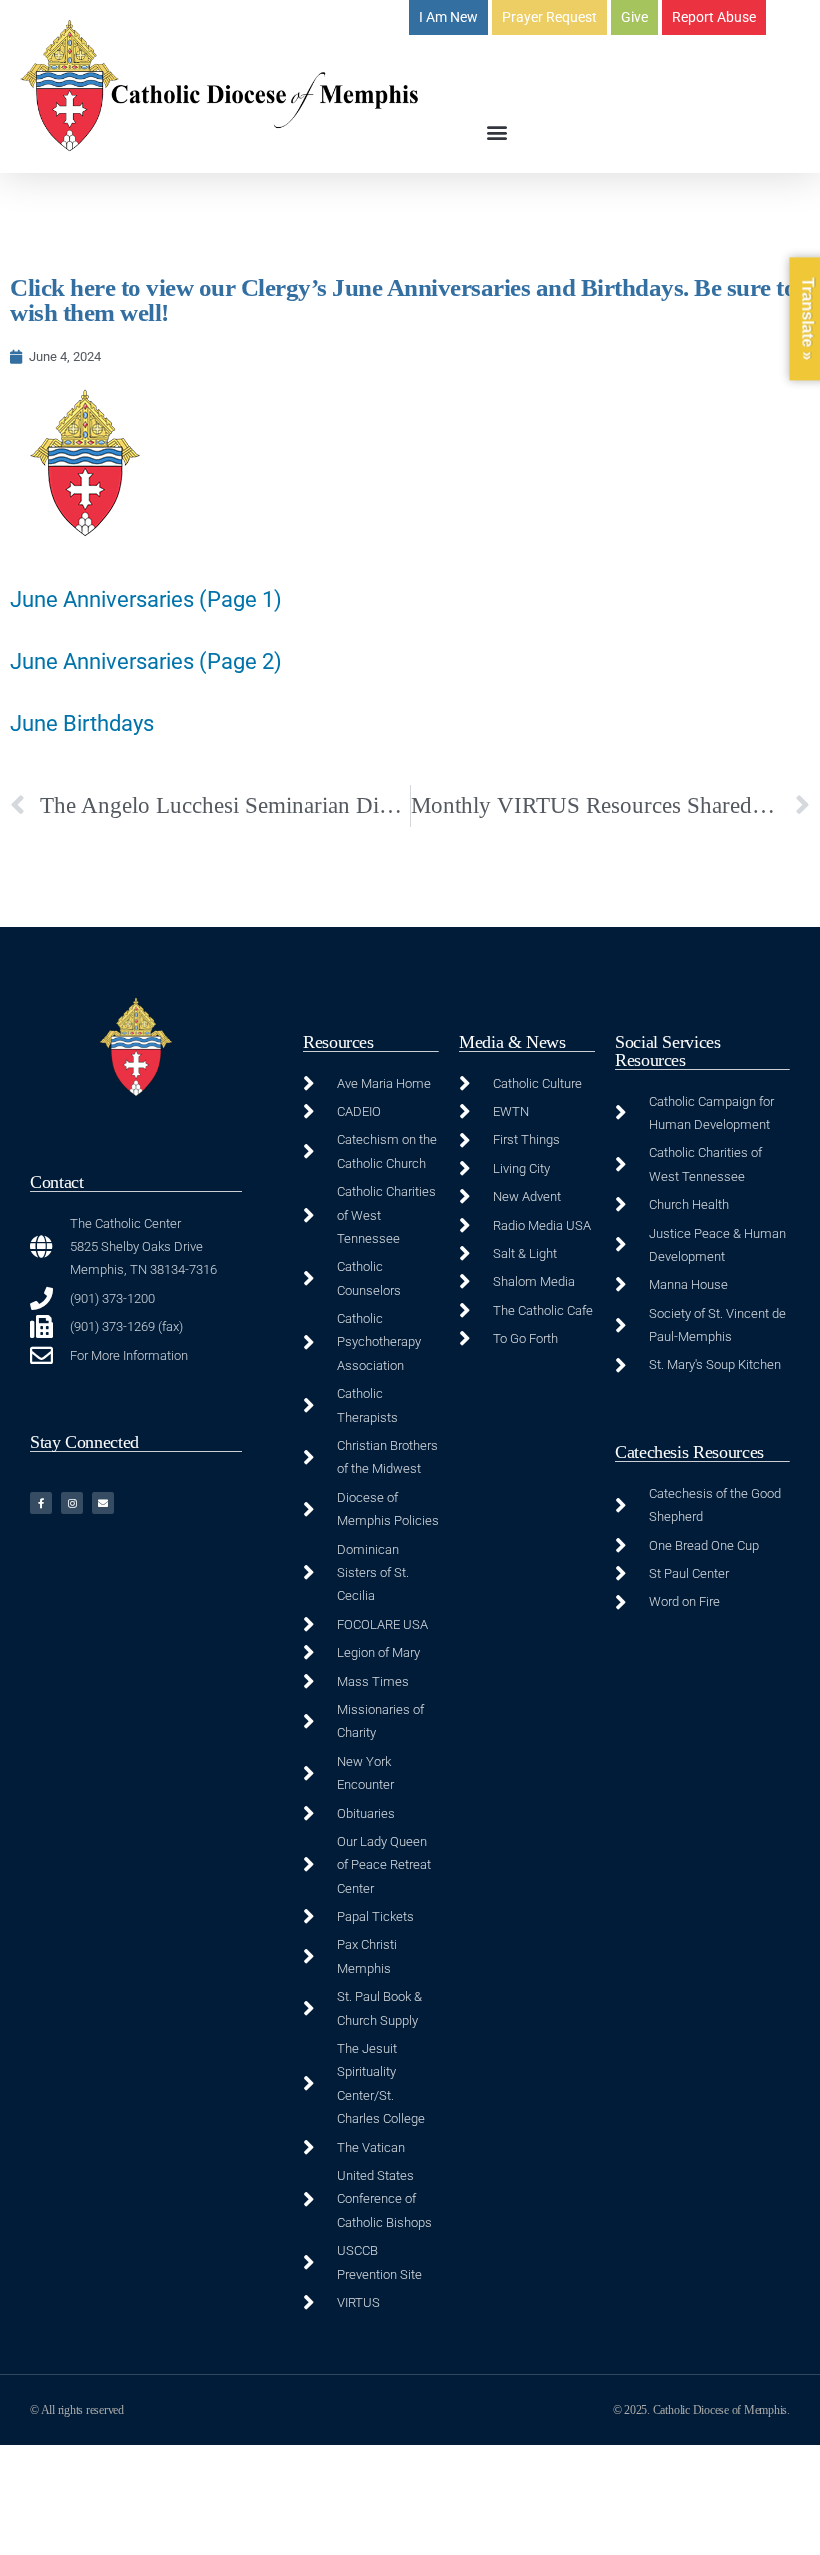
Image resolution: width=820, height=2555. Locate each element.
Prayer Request (549, 17)
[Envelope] (103, 1503)
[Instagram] (72, 1503)
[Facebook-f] (41, 1503)
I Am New (448, 17)
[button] (497, 131)
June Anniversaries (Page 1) (146, 599)
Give (634, 17)
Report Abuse (714, 17)
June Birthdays (82, 723)
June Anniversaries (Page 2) (146, 661)
